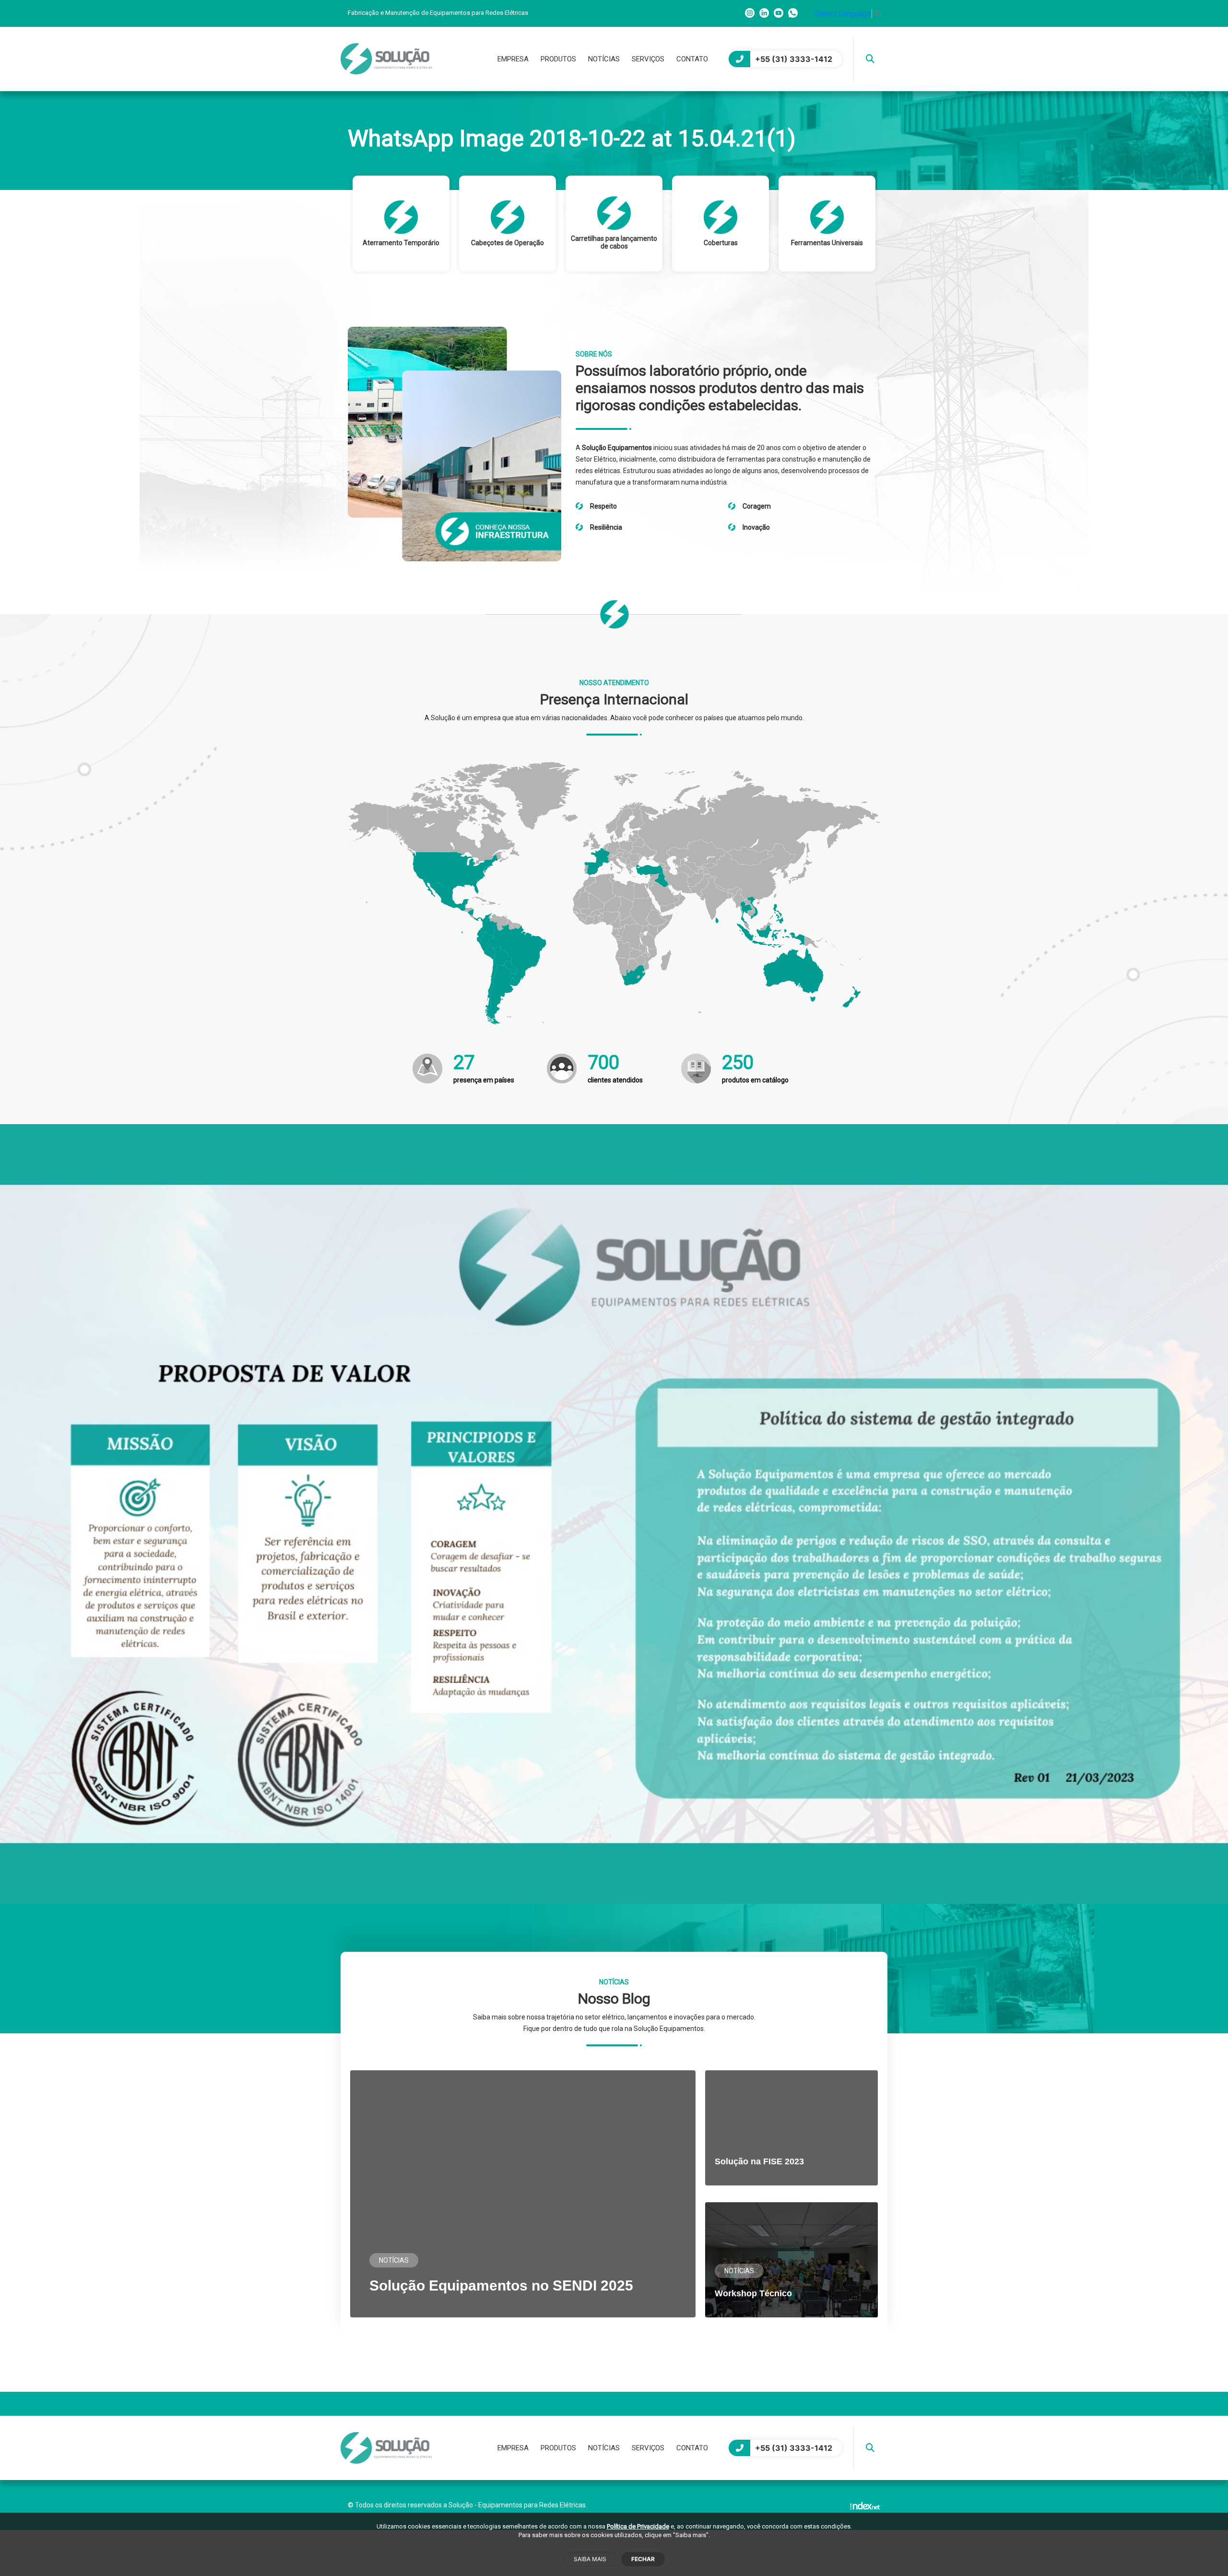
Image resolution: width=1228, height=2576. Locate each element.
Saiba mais (590, 2559)
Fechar (643, 2559)
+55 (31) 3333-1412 (794, 59)
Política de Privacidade (638, 2526)
